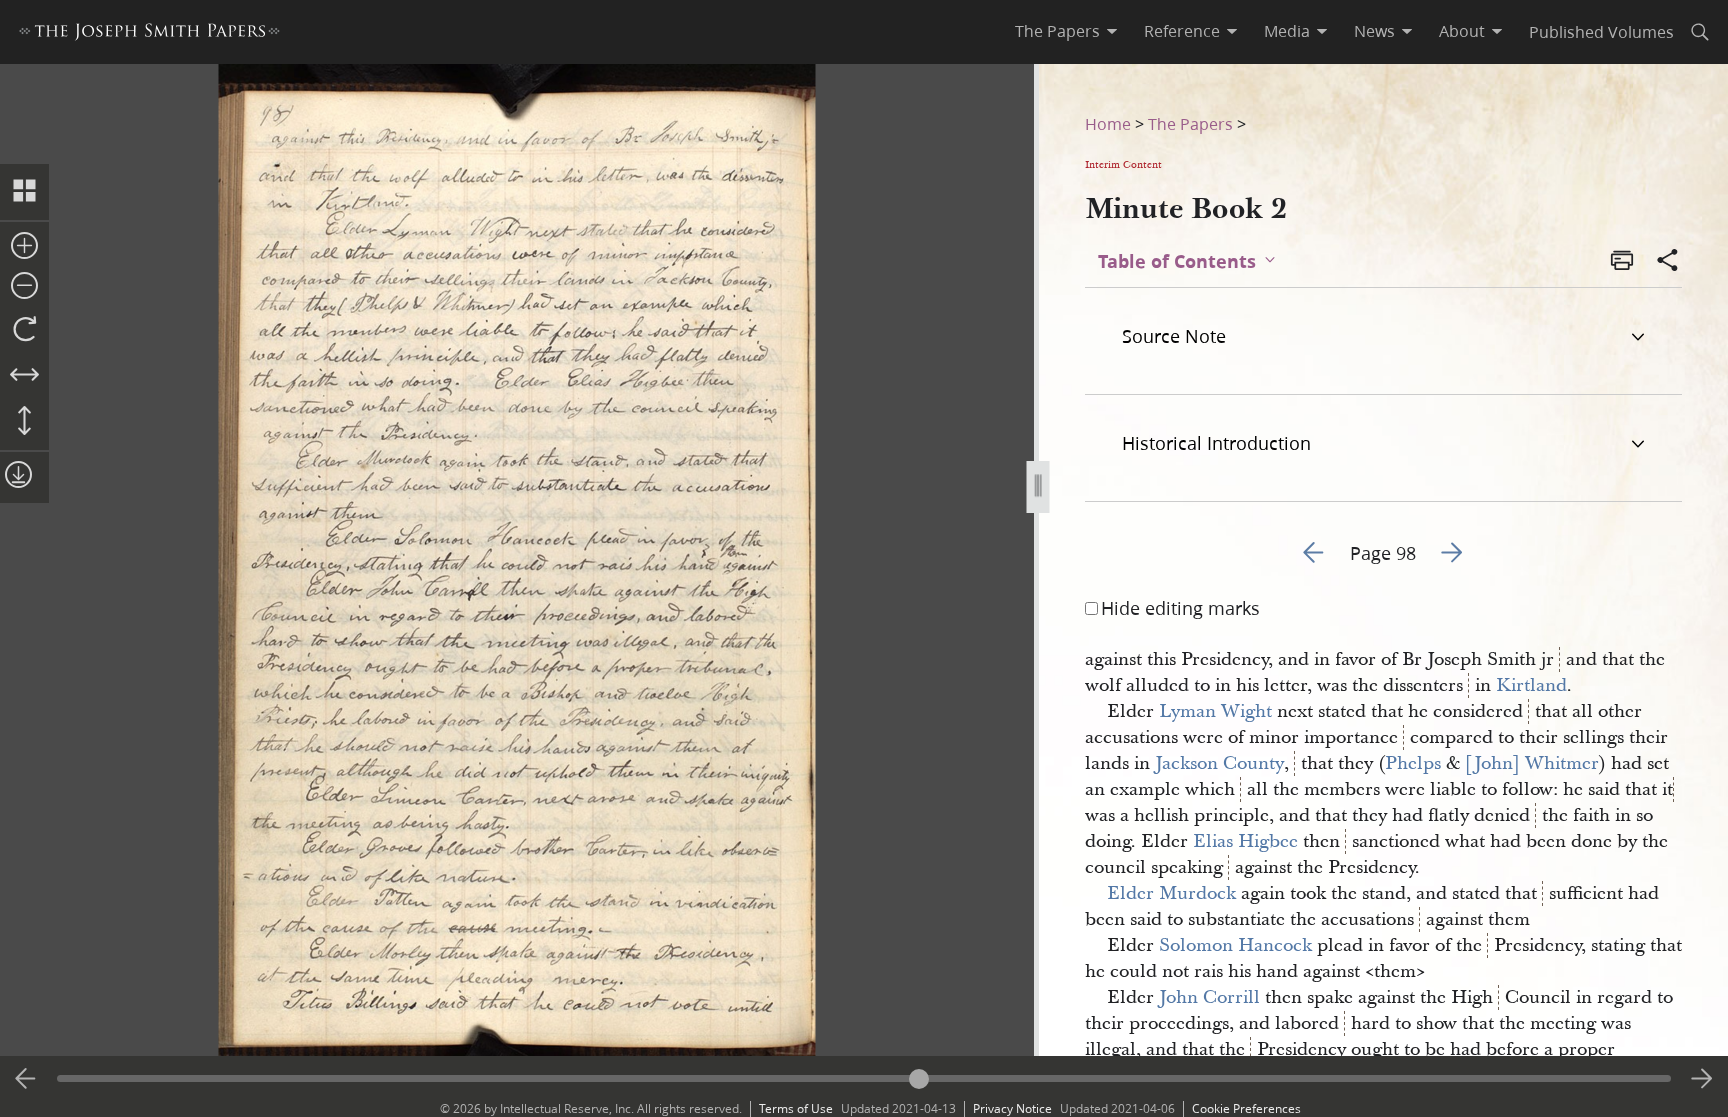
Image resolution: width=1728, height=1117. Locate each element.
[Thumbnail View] (24, 192)
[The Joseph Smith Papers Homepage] (149, 34)
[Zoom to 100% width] (24, 376)
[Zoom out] (24, 287)
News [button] (1374, 31)
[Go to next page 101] (1702, 1079)
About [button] (1462, 31)
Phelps (1413, 763)
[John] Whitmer (1532, 763)
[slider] (864, 1078)
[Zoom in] (24, 247)
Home (1108, 123)
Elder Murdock (1171, 893)
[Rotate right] (24, 330)
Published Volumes (1601, 31)
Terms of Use (796, 1108)
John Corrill (1209, 997)
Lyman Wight (1215, 711)
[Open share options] (1668, 262)
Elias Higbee (1245, 841)
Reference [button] (1182, 31)
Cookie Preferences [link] (1246, 1108)
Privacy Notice (1012, 1108)
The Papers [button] (1057, 31)
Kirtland (1531, 685)
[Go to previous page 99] (26, 1079)
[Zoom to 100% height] (24, 422)
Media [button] (1287, 31)
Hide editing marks (1180, 608)
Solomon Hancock (1235, 945)
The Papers (1190, 123)
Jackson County (1219, 763)
